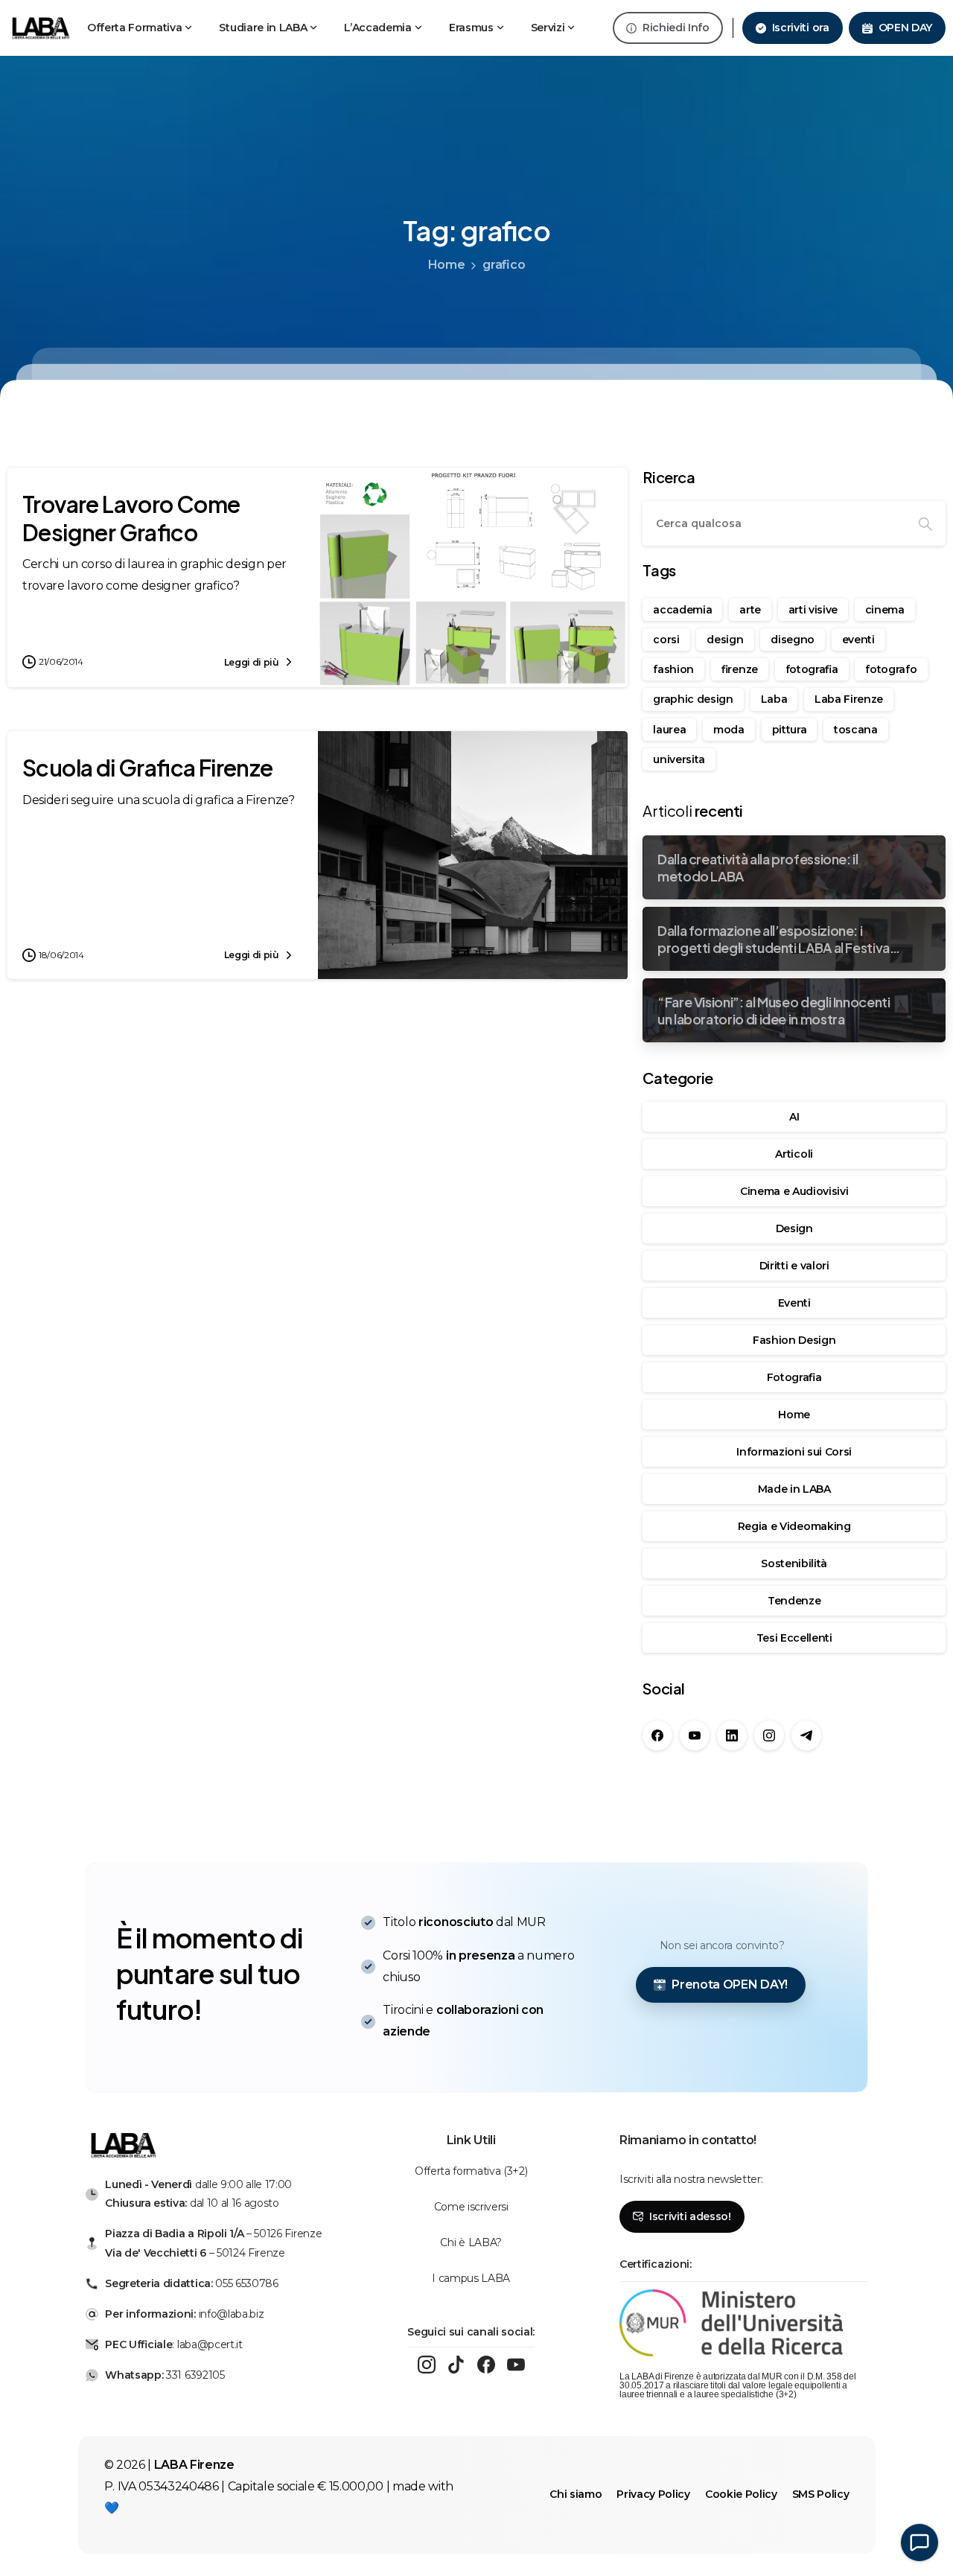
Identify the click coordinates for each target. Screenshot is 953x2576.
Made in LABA (794, 1489)
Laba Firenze (849, 699)
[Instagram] (769, 1735)
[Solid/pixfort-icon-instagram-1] (427, 2365)
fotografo (891, 669)
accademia (682, 610)
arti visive (813, 610)
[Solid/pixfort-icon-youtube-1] (516, 2365)
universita (679, 759)
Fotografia (794, 1377)
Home (447, 265)
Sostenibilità (794, 1563)
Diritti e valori (794, 1266)
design (725, 640)
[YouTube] (695, 1735)
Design (794, 1228)
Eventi (794, 1303)
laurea (669, 730)
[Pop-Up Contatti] (919, 2542)
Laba (774, 699)
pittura (790, 730)
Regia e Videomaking (794, 1526)
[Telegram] (806, 1735)
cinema (885, 610)
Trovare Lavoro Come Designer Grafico (131, 518)
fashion (673, 669)
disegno (793, 640)
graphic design (693, 699)
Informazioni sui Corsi (794, 1452)
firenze (740, 669)
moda (729, 730)
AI (794, 1117)
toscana (856, 730)
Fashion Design (794, 1340)
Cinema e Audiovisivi (794, 1191)
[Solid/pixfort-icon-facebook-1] (486, 2365)
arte (750, 610)
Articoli (794, 1154)
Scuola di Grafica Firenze (148, 768)
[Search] (925, 523)
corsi (666, 640)
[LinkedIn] (732, 1735)
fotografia (812, 669)
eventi (858, 640)
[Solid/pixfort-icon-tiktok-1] (456, 2365)
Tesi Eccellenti (794, 1638)
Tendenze (794, 1601)
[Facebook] (657, 1735)
